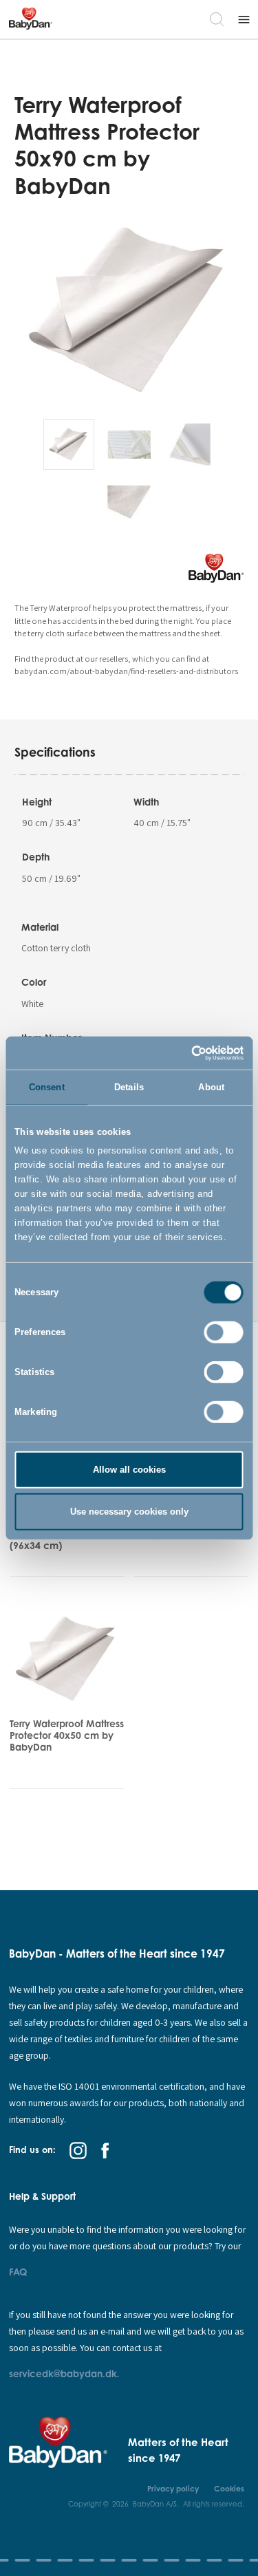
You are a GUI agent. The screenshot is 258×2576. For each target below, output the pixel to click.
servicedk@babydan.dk (63, 2373)
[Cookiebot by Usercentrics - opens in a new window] (185, 1052)
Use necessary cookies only (129, 1511)
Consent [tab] (47, 1087)
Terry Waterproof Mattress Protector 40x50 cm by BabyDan (67, 1735)
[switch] (224, 1332)
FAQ (18, 2272)
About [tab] (211, 1087)
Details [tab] (129, 1087)
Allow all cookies (129, 1470)
